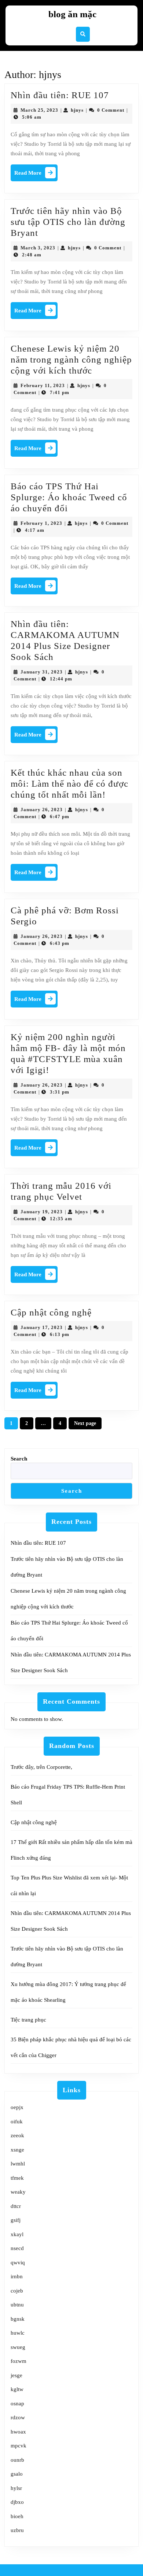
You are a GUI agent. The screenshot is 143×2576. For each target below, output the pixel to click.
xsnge (17, 2150)
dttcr (16, 2206)
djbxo (17, 2502)
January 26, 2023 (42, 810)
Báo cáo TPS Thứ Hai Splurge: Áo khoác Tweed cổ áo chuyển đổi (69, 497)
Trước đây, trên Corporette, (41, 1767)
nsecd (17, 2248)
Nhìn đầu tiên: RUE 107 (60, 95)
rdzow (18, 2417)
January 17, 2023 (42, 1327)
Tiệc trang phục (28, 2020)
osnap (17, 2404)
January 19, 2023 (42, 1212)
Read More (36, 175)
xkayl (17, 2234)
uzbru (17, 2530)
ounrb (17, 2460)
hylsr (16, 2488)
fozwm (19, 2361)
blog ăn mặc (72, 14)
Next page (85, 1423)
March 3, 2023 (38, 248)
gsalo (17, 2474)
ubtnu (17, 2305)
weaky (18, 2192)
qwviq (18, 2263)
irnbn (17, 2276)
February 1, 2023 (41, 523)
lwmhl (18, 2164)
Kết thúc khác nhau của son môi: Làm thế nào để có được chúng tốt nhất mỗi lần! (69, 784)
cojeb (17, 2291)
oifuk (17, 2122)
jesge (16, 2375)
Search (19, 1459)
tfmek (17, 2178)
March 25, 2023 (39, 110)
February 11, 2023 (43, 385)
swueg (18, 2347)
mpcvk (19, 2446)
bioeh (17, 2516)
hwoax (18, 2432)
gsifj (16, 2220)
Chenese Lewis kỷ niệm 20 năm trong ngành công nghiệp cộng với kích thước (71, 359)
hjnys (77, 110)
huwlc (18, 2333)
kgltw (17, 2389)
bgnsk (18, 2319)
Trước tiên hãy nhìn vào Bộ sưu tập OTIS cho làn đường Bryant (68, 222)
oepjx (17, 2107)
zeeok (17, 2135)
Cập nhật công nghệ (51, 1312)
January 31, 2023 (42, 672)
